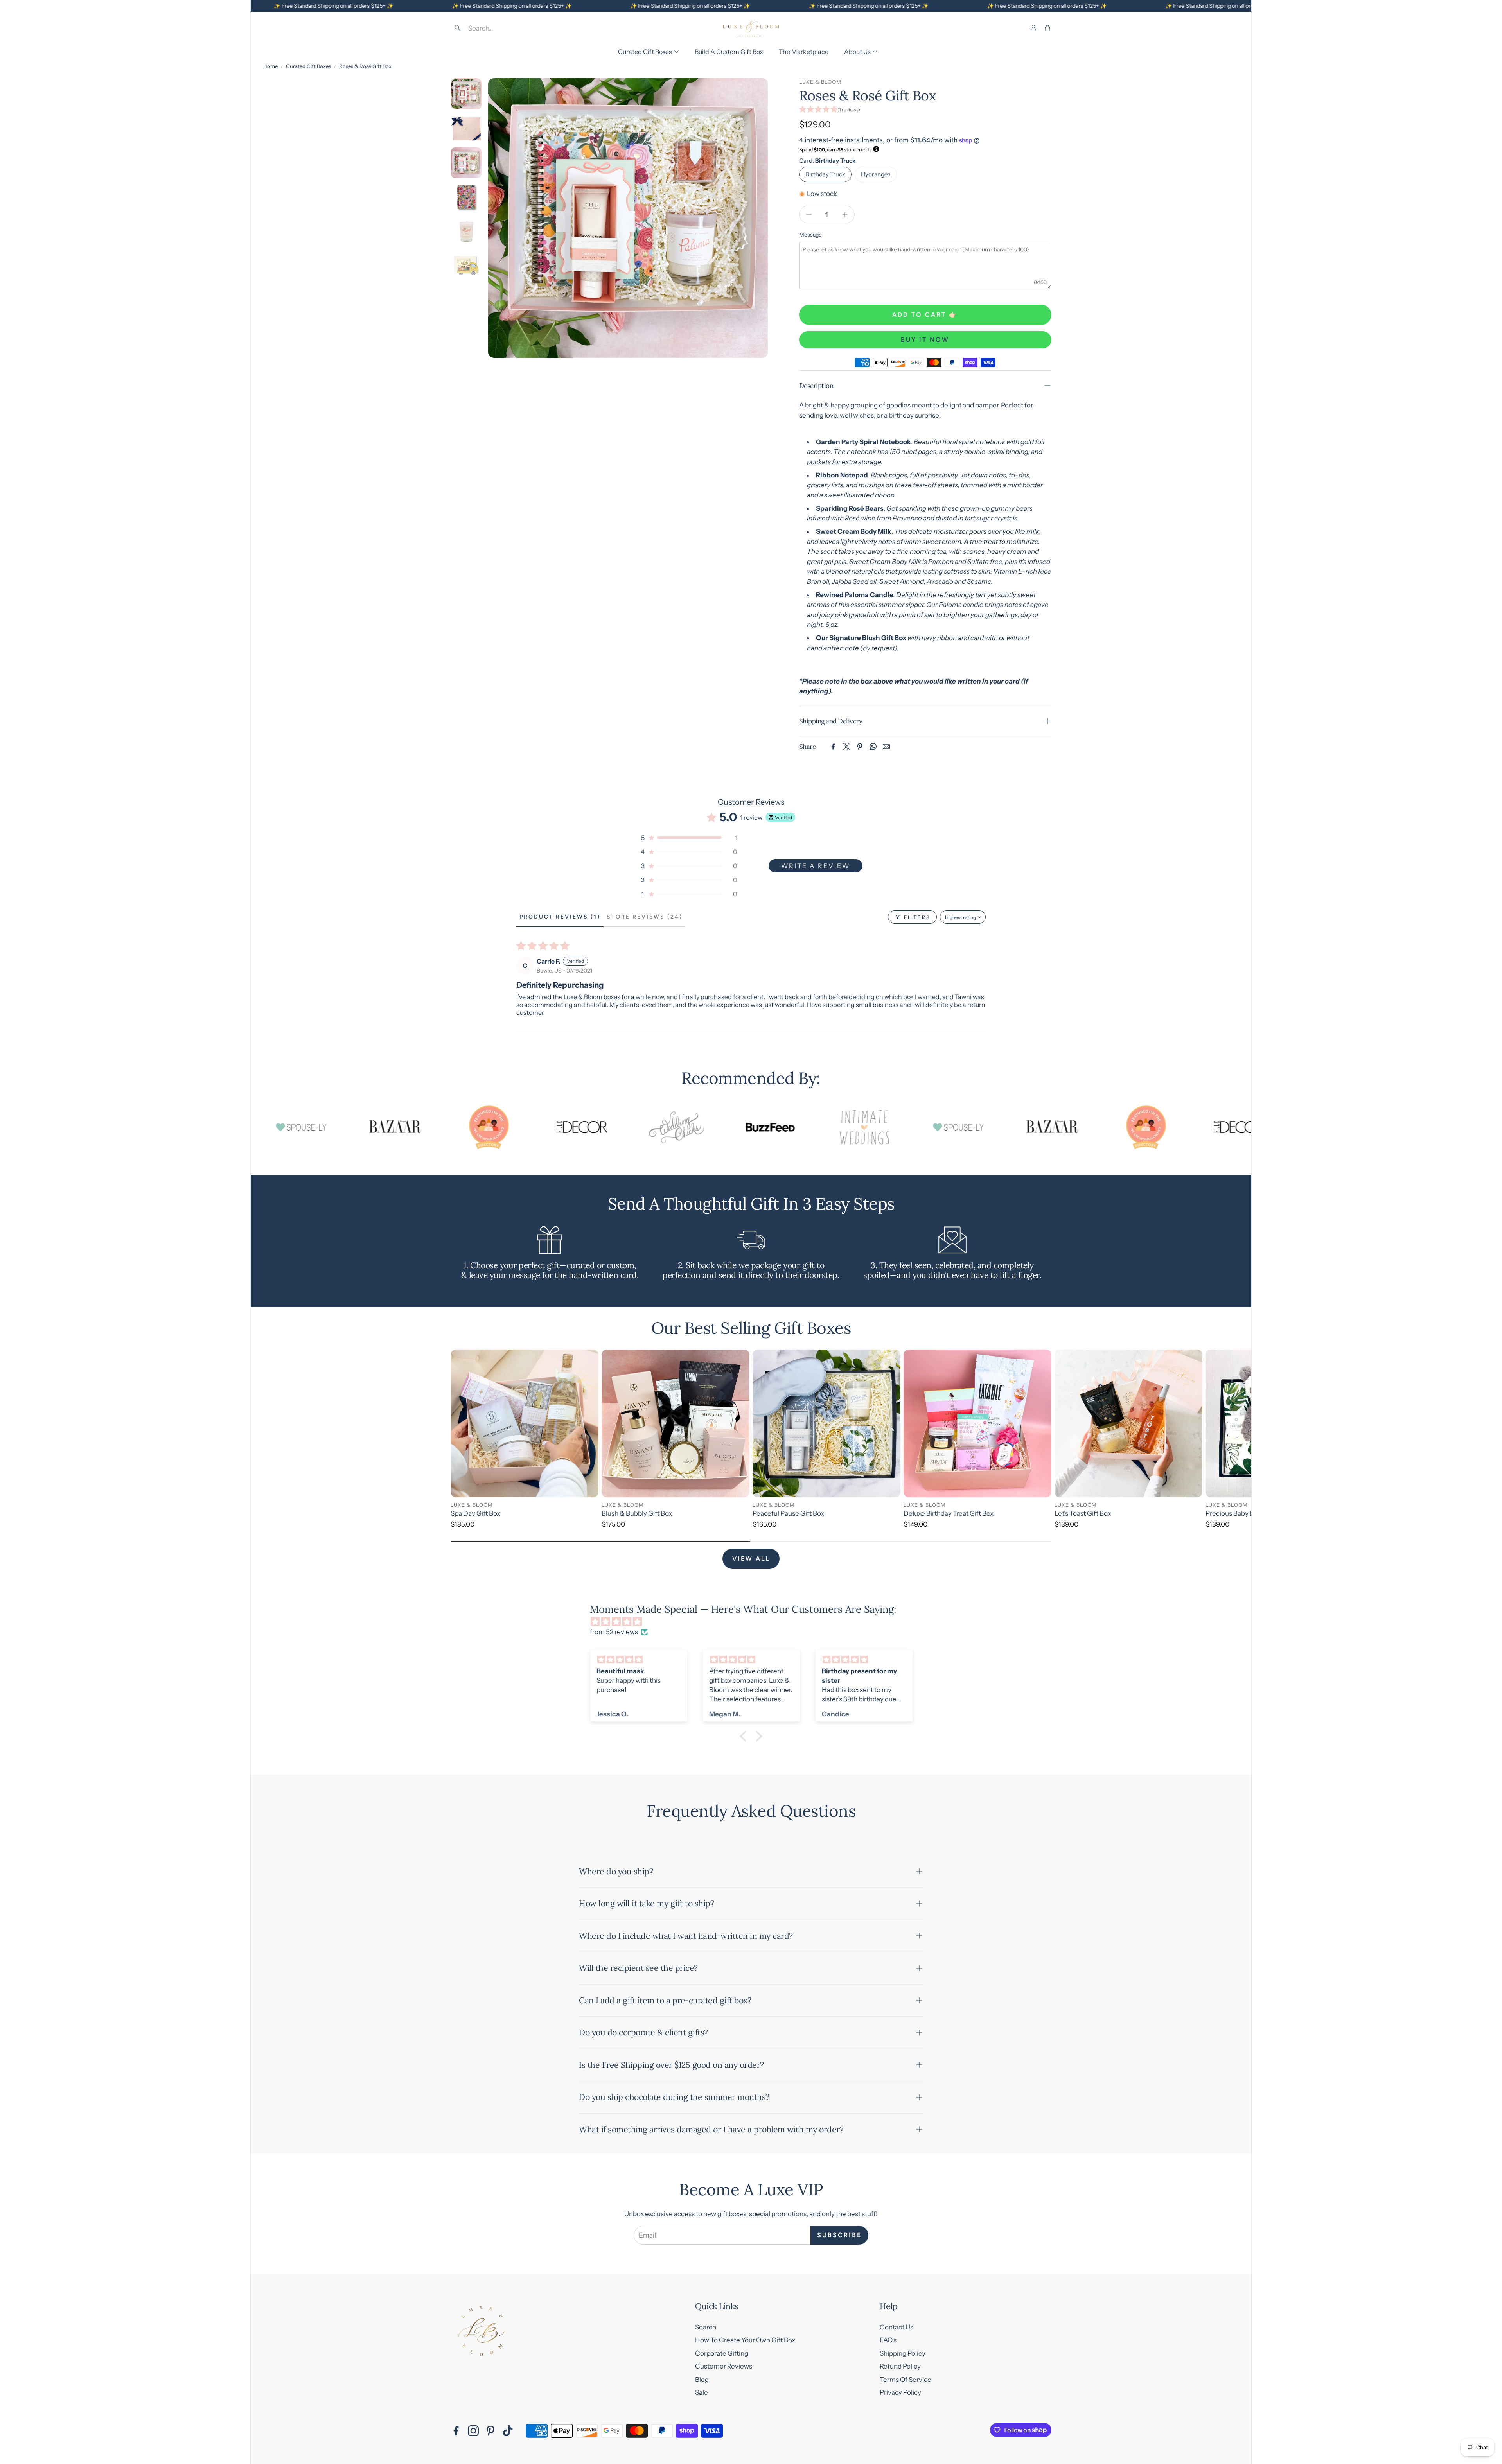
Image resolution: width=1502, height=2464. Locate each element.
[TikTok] (508, 2431)
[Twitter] (846, 747)
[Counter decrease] (809, 215)
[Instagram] (473, 2431)
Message (810, 235)
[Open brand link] (282, 1127)
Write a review (816, 866)
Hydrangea (876, 174)
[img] (755, 1622)
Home (270, 66)
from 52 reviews (614, 1632)
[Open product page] (525, 1423)
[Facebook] (833, 747)
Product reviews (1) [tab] (560, 917)
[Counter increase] (845, 215)
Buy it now (925, 340)
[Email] (886, 747)
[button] (507, 28)
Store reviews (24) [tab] (645, 917)
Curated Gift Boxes (308, 66)
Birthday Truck (825, 174)
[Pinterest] (860, 747)
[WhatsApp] (873, 747)
